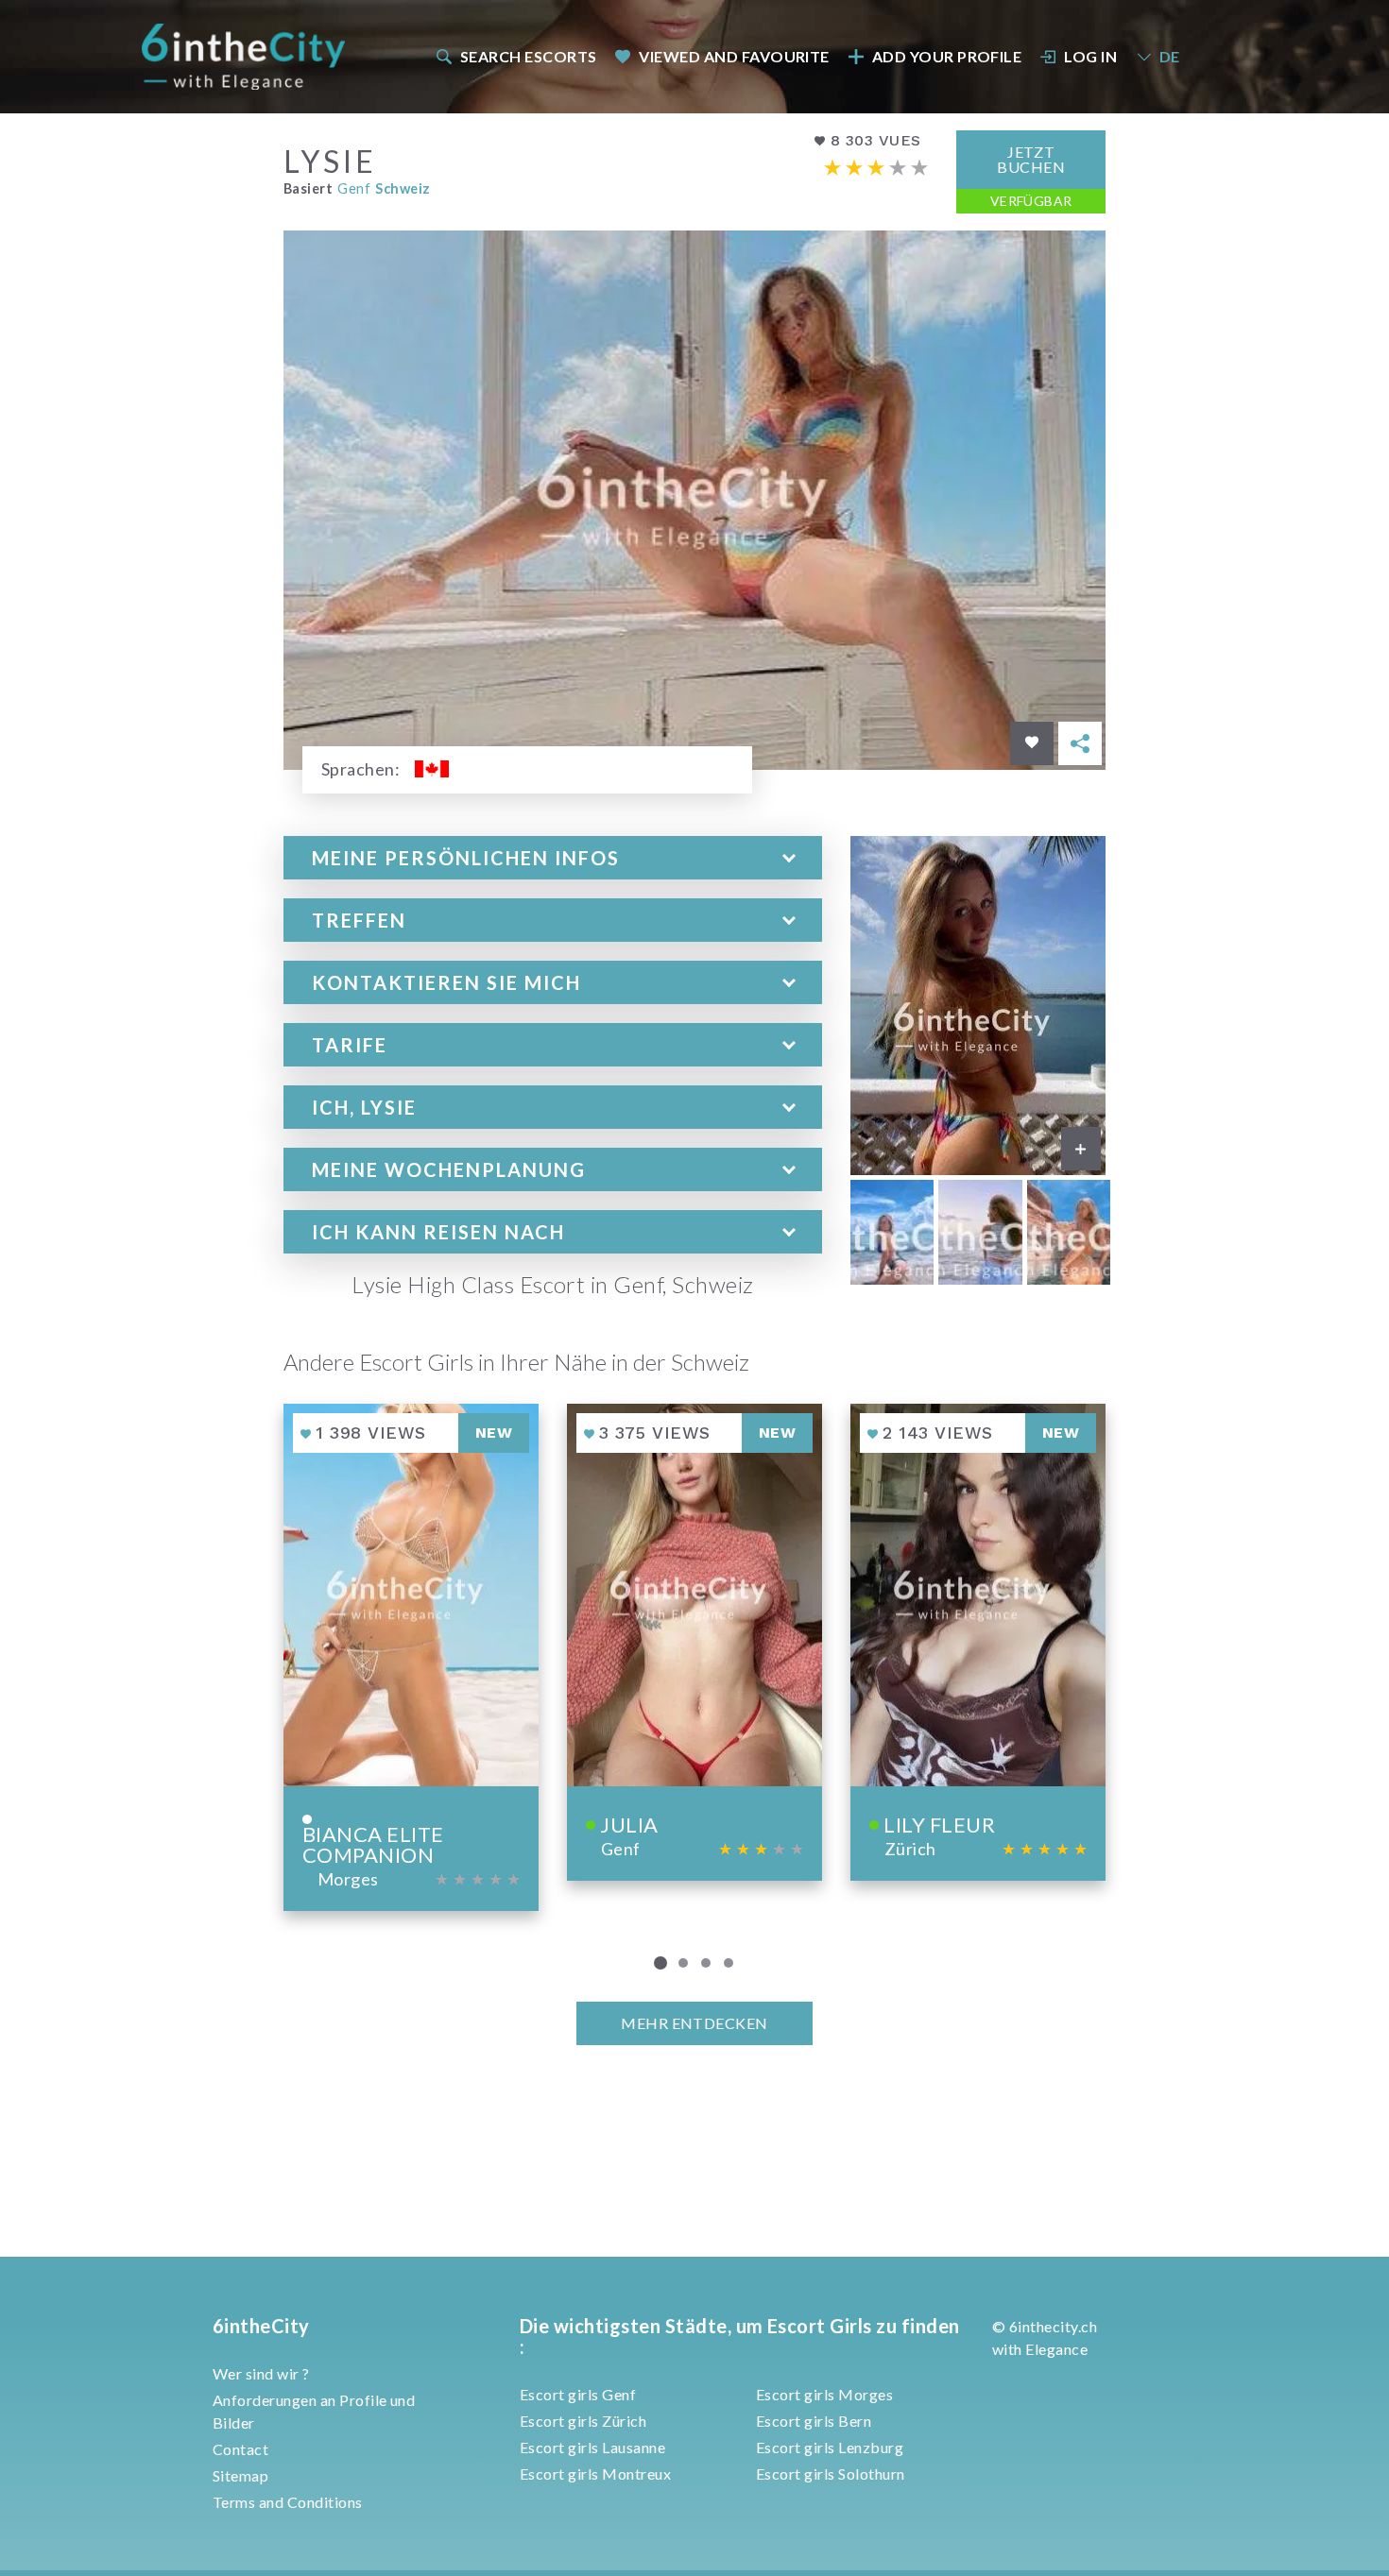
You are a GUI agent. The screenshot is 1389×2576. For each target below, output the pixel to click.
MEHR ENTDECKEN (694, 2023)
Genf (354, 188)
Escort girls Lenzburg (830, 2447)
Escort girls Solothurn (831, 2474)
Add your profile (947, 56)
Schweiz (403, 188)
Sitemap (240, 2475)
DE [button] (1170, 56)
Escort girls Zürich (583, 2421)
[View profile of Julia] (694, 1642)
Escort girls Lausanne (592, 2447)
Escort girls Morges (824, 2394)
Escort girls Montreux (595, 2474)
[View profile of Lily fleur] (978, 1642)
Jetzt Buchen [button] (1031, 159)
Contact (240, 2449)
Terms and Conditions (288, 2502)
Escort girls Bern (814, 2421)
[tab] (553, 858)
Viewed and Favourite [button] (734, 56)
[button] (553, 858)
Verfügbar (1031, 201)
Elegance (1056, 2349)
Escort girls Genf (578, 2394)
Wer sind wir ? (261, 2373)
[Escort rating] (876, 168)
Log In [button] (1090, 56)
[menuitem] (515, 56)
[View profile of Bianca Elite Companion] (411, 1657)
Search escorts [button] (529, 56)
